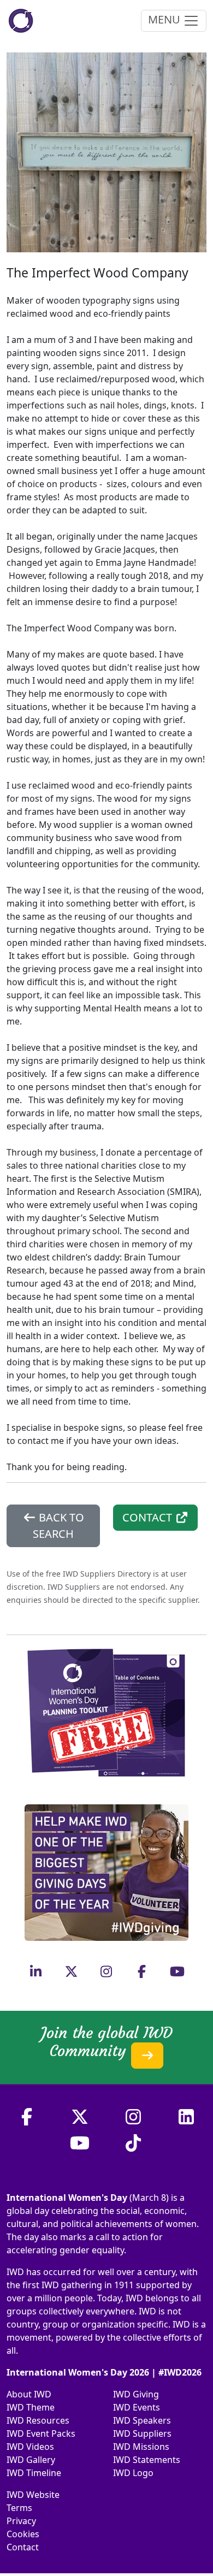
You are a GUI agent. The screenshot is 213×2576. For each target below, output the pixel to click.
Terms (19, 2508)
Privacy (21, 2521)
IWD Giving (136, 2394)
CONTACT (149, 1517)
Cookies (23, 2534)
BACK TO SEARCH (58, 1526)
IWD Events (137, 2407)
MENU (165, 19)
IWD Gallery (31, 2460)
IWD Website (33, 2495)
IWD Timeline (34, 2473)
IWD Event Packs (41, 2433)
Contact (23, 2547)
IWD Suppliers (142, 2433)
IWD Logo (133, 2473)
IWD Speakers (142, 2420)
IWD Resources (38, 2420)
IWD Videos (30, 2447)
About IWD (29, 2394)
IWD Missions (141, 2447)
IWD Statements (147, 2460)
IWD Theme (31, 2407)
